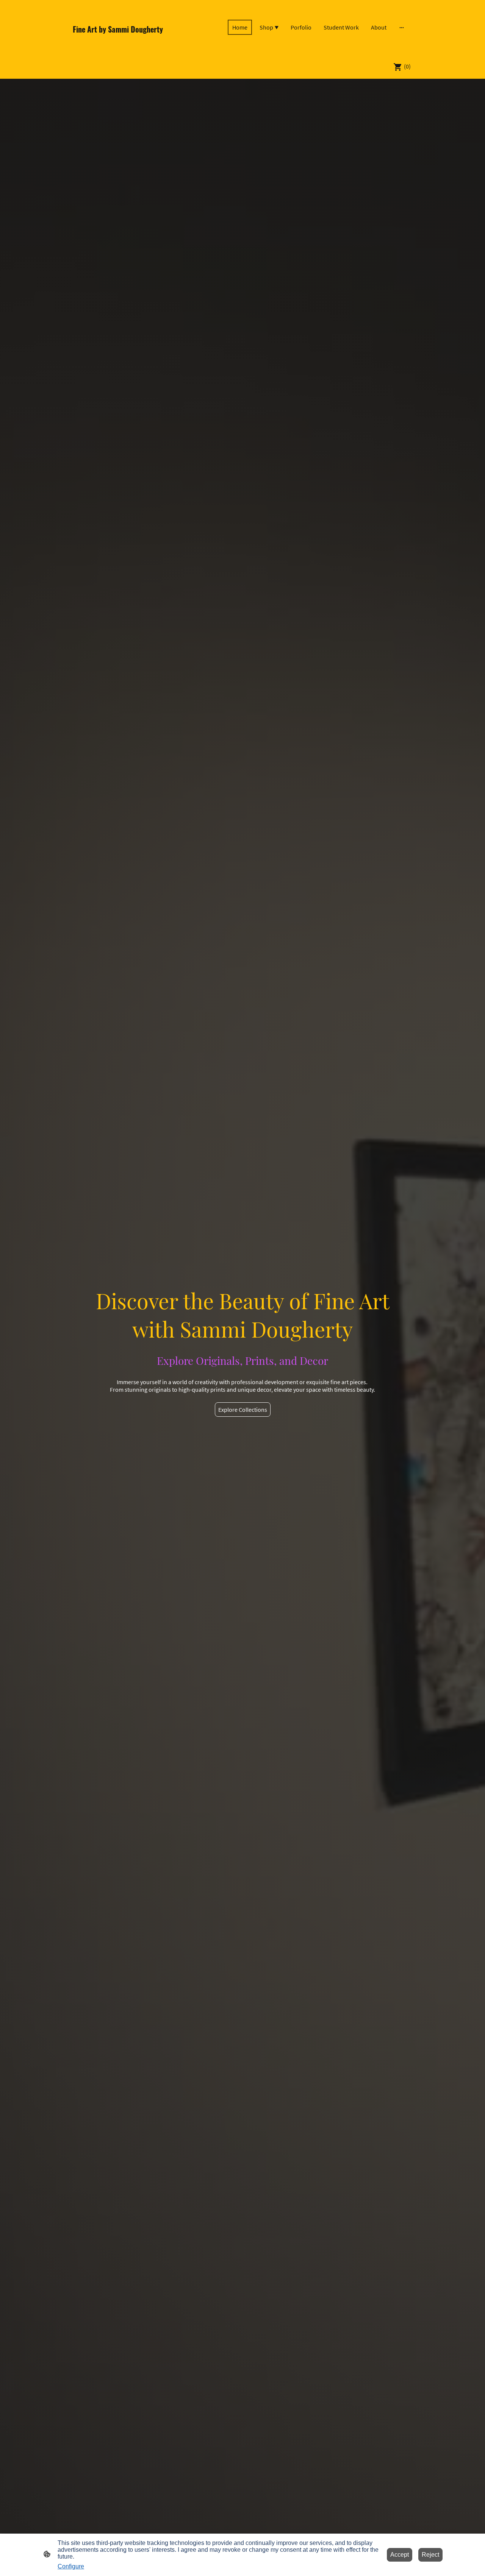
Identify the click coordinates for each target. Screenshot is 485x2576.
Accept (400, 2555)
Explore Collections (243, 1410)
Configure (71, 2566)
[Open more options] (402, 27)
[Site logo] (125, 44)
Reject (430, 2555)
